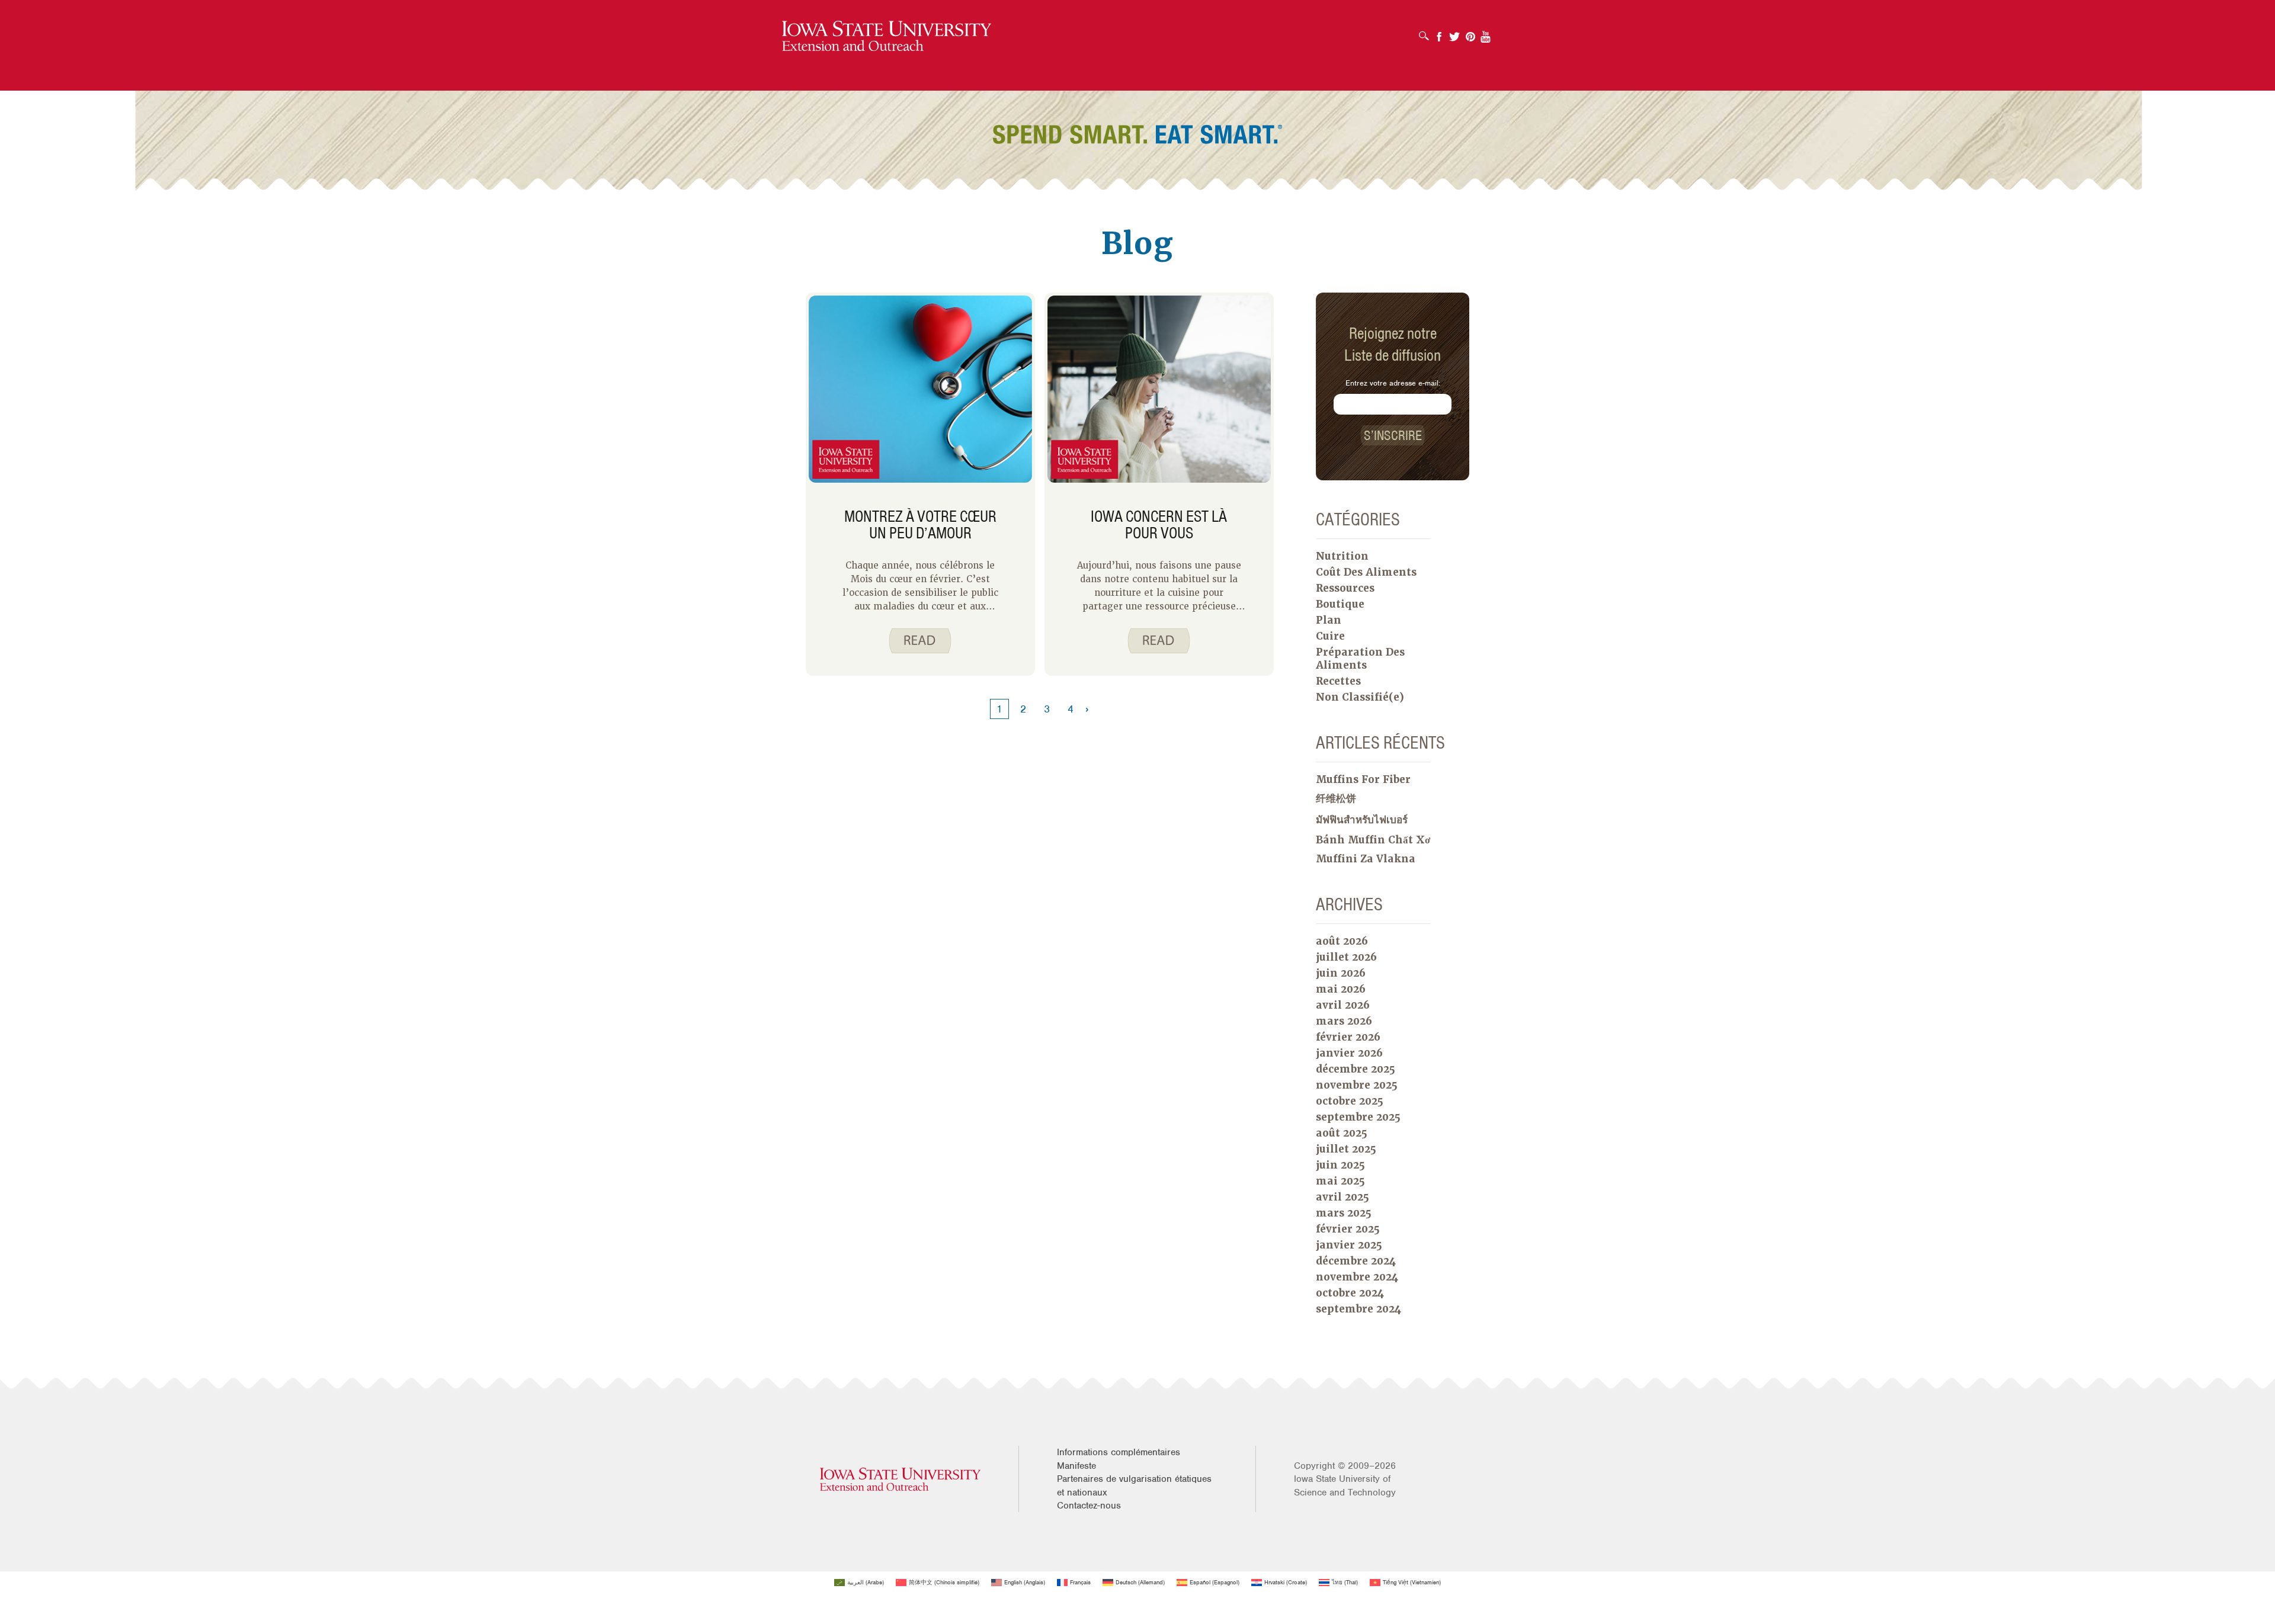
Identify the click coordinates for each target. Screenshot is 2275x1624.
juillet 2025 (1346, 1149)
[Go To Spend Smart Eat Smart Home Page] (887, 36)
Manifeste (1076, 1466)
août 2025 (1342, 1133)
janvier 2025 (1349, 1245)
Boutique (1340, 604)
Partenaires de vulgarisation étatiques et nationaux (1134, 1485)
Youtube (1486, 33)
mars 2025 (1344, 1213)
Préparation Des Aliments (1360, 659)
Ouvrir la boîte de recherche (1427, 32)
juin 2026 (1341, 973)
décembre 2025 (1356, 1069)
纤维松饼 (1336, 798)
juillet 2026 (1346, 957)
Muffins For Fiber (1363, 779)
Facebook (1439, 33)
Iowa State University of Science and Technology (1345, 1485)
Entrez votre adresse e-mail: (1393, 383)
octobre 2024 (1350, 1293)
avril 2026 (1343, 1005)
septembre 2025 (1358, 1117)
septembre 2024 (1358, 1309)
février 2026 (1348, 1037)
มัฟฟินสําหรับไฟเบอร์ (1362, 820)
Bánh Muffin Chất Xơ (1373, 840)
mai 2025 (1340, 1181)
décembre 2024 (1356, 1261)
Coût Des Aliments (1366, 572)
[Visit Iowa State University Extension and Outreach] (900, 1479)
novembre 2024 (1357, 1277)
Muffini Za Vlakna (1366, 859)
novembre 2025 (1357, 1085)
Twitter (1454, 33)
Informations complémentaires (1119, 1452)
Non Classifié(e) (1360, 697)
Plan (1329, 620)
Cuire (1330, 636)
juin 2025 (1340, 1165)
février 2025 (1348, 1229)
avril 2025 (1342, 1197)
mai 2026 (1341, 989)
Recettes (1338, 681)
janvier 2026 (1349, 1053)
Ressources (1345, 588)
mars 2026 (1344, 1021)
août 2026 (1342, 941)
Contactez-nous (1089, 1506)
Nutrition (1342, 556)
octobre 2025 (1350, 1101)
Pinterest (1470, 33)
